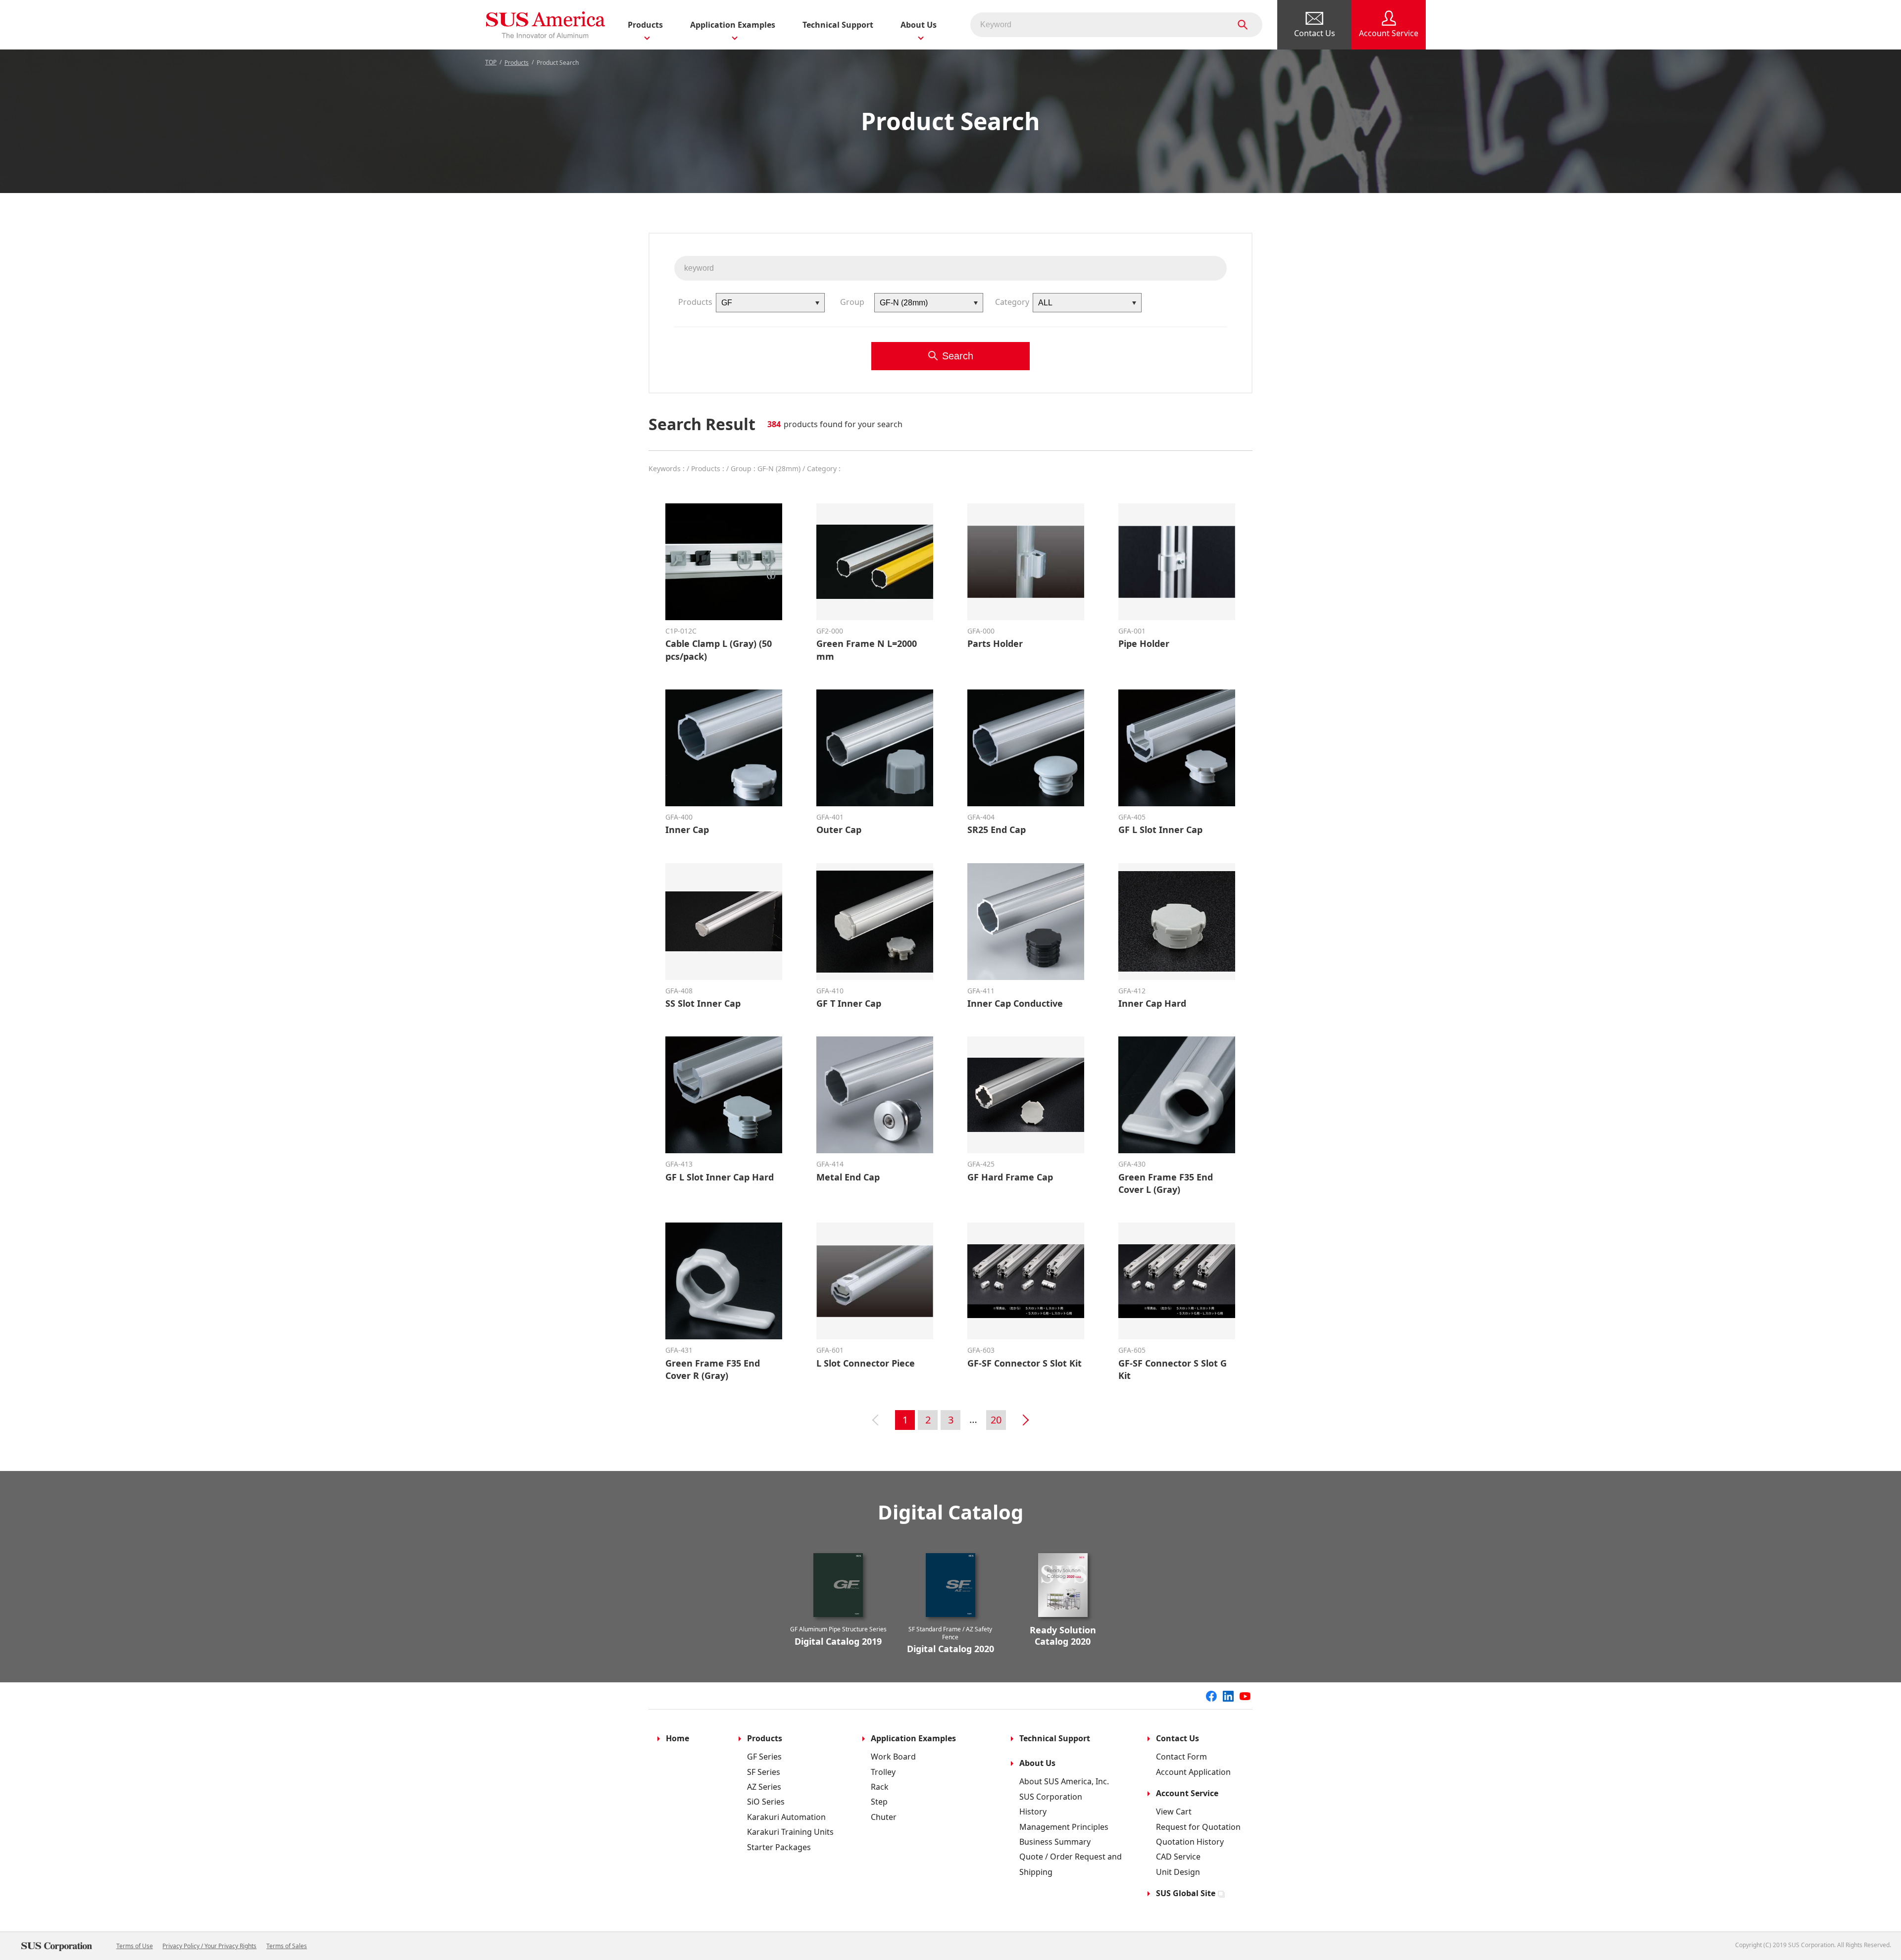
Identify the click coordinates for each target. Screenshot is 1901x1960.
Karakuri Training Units (790, 1832)
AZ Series (764, 1787)
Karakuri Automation (786, 1817)
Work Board (893, 1757)
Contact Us (1177, 1738)
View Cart (1174, 1812)
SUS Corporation (1051, 1797)
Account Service (1187, 1793)
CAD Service (1178, 1857)
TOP (491, 62)
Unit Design (1178, 1872)
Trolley (883, 1772)
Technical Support (838, 25)
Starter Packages (779, 1847)
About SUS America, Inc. (1064, 1781)
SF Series (764, 1772)
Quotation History (1190, 1842)
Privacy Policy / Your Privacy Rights (209, 1946)
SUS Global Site (1186, 1893)
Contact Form (1181, 1757)
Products (517, 63)
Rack (880, 1787)
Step (879, 1802)
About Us (1037, 1763)
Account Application (1193, 1772)
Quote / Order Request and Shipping (1071, 1864)
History (1033, 1812)
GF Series (764, 1757)
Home (677, 1738)
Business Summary (1055, 1842)
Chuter (884, 1817)
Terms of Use (135, 1946)
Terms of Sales (287, 1946)
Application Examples (913, 1738)
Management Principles (1064, 1827)
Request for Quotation (1198, 1827)
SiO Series (766, 1802)
